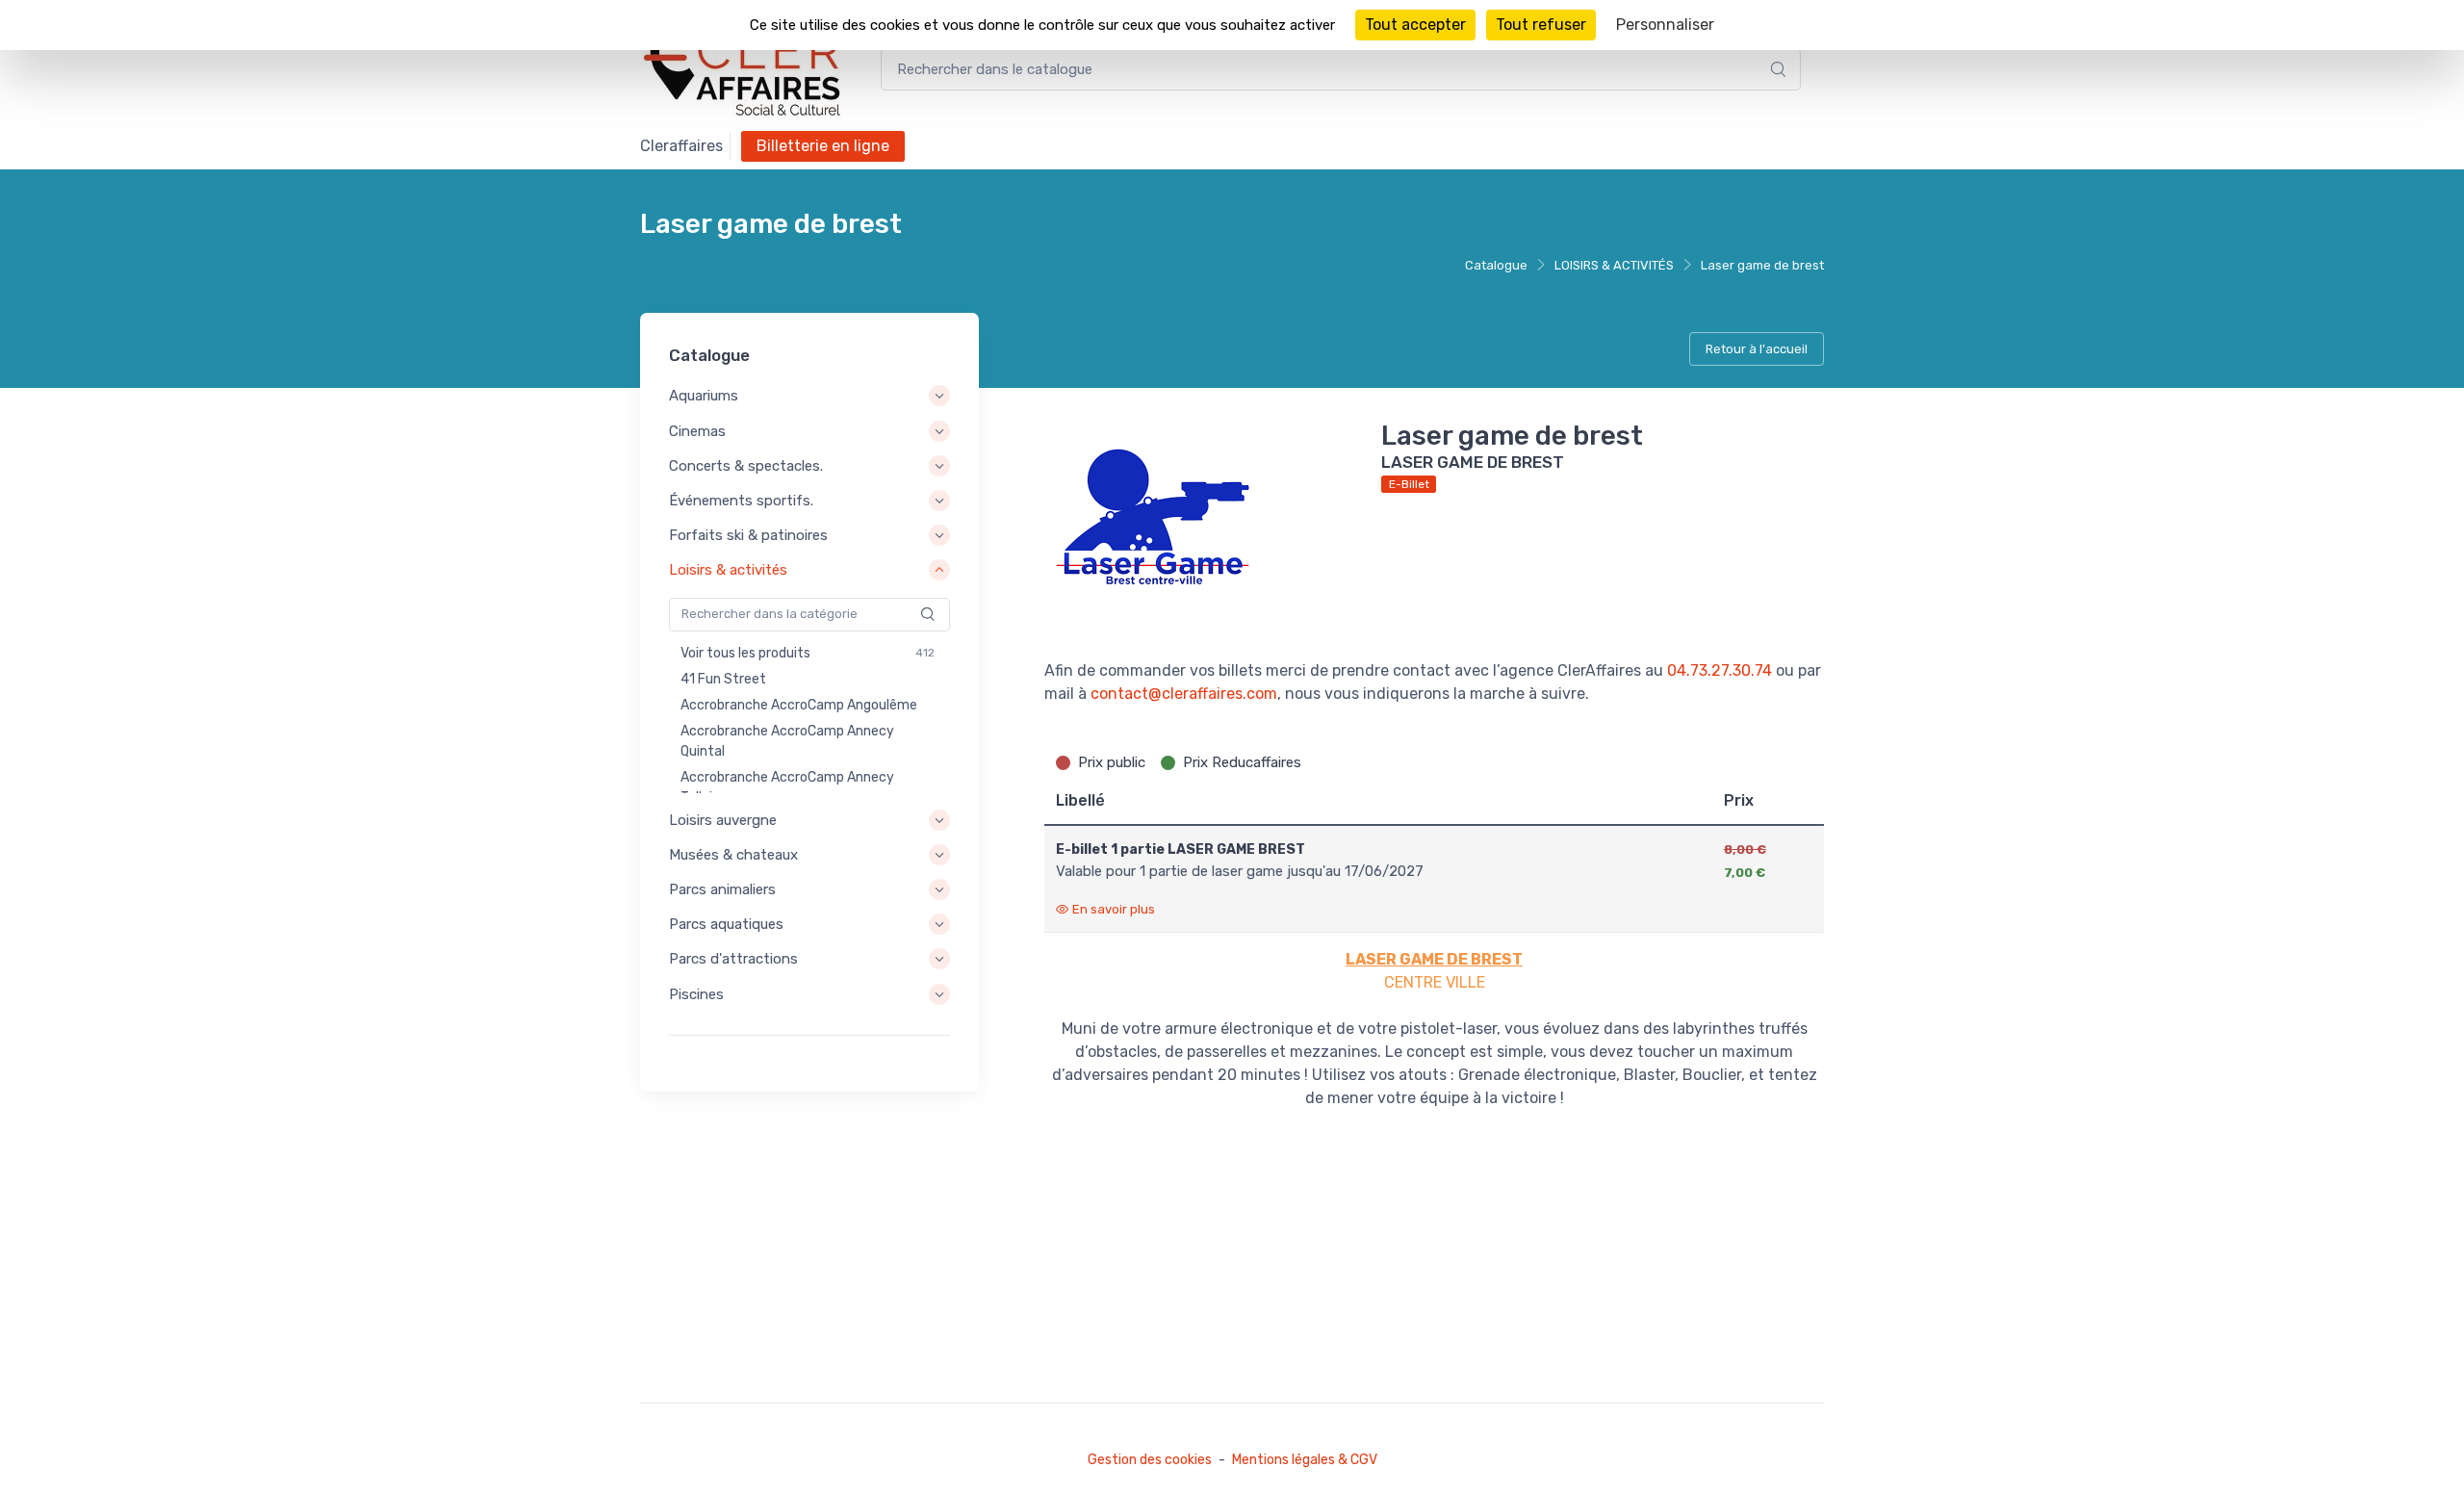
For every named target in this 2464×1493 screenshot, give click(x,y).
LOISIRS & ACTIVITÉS (1614, 265)
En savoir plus (1114, 909)
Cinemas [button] (697, 431)
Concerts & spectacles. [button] (746, 466)
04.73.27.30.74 (1720, 670)
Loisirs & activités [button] (728, 571)
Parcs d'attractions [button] (733, 960)
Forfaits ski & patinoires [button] (748, 535)
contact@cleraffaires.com (1184, 694)
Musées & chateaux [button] (733, 855)
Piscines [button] (696, 994)
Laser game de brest (1762, 265)
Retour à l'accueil (1757, 349)
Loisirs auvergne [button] (723, 820)
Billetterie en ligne (823, 146)
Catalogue (1496, 265)
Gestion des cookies (1150, 1460)
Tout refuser (1541, 25)
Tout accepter (1415, 25)
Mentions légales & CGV (1305, 1460)
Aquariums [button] (704, 397)
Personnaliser (1665, 25)
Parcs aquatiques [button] (726, 924)
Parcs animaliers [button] (722, 889)
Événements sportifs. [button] (741, 501)
